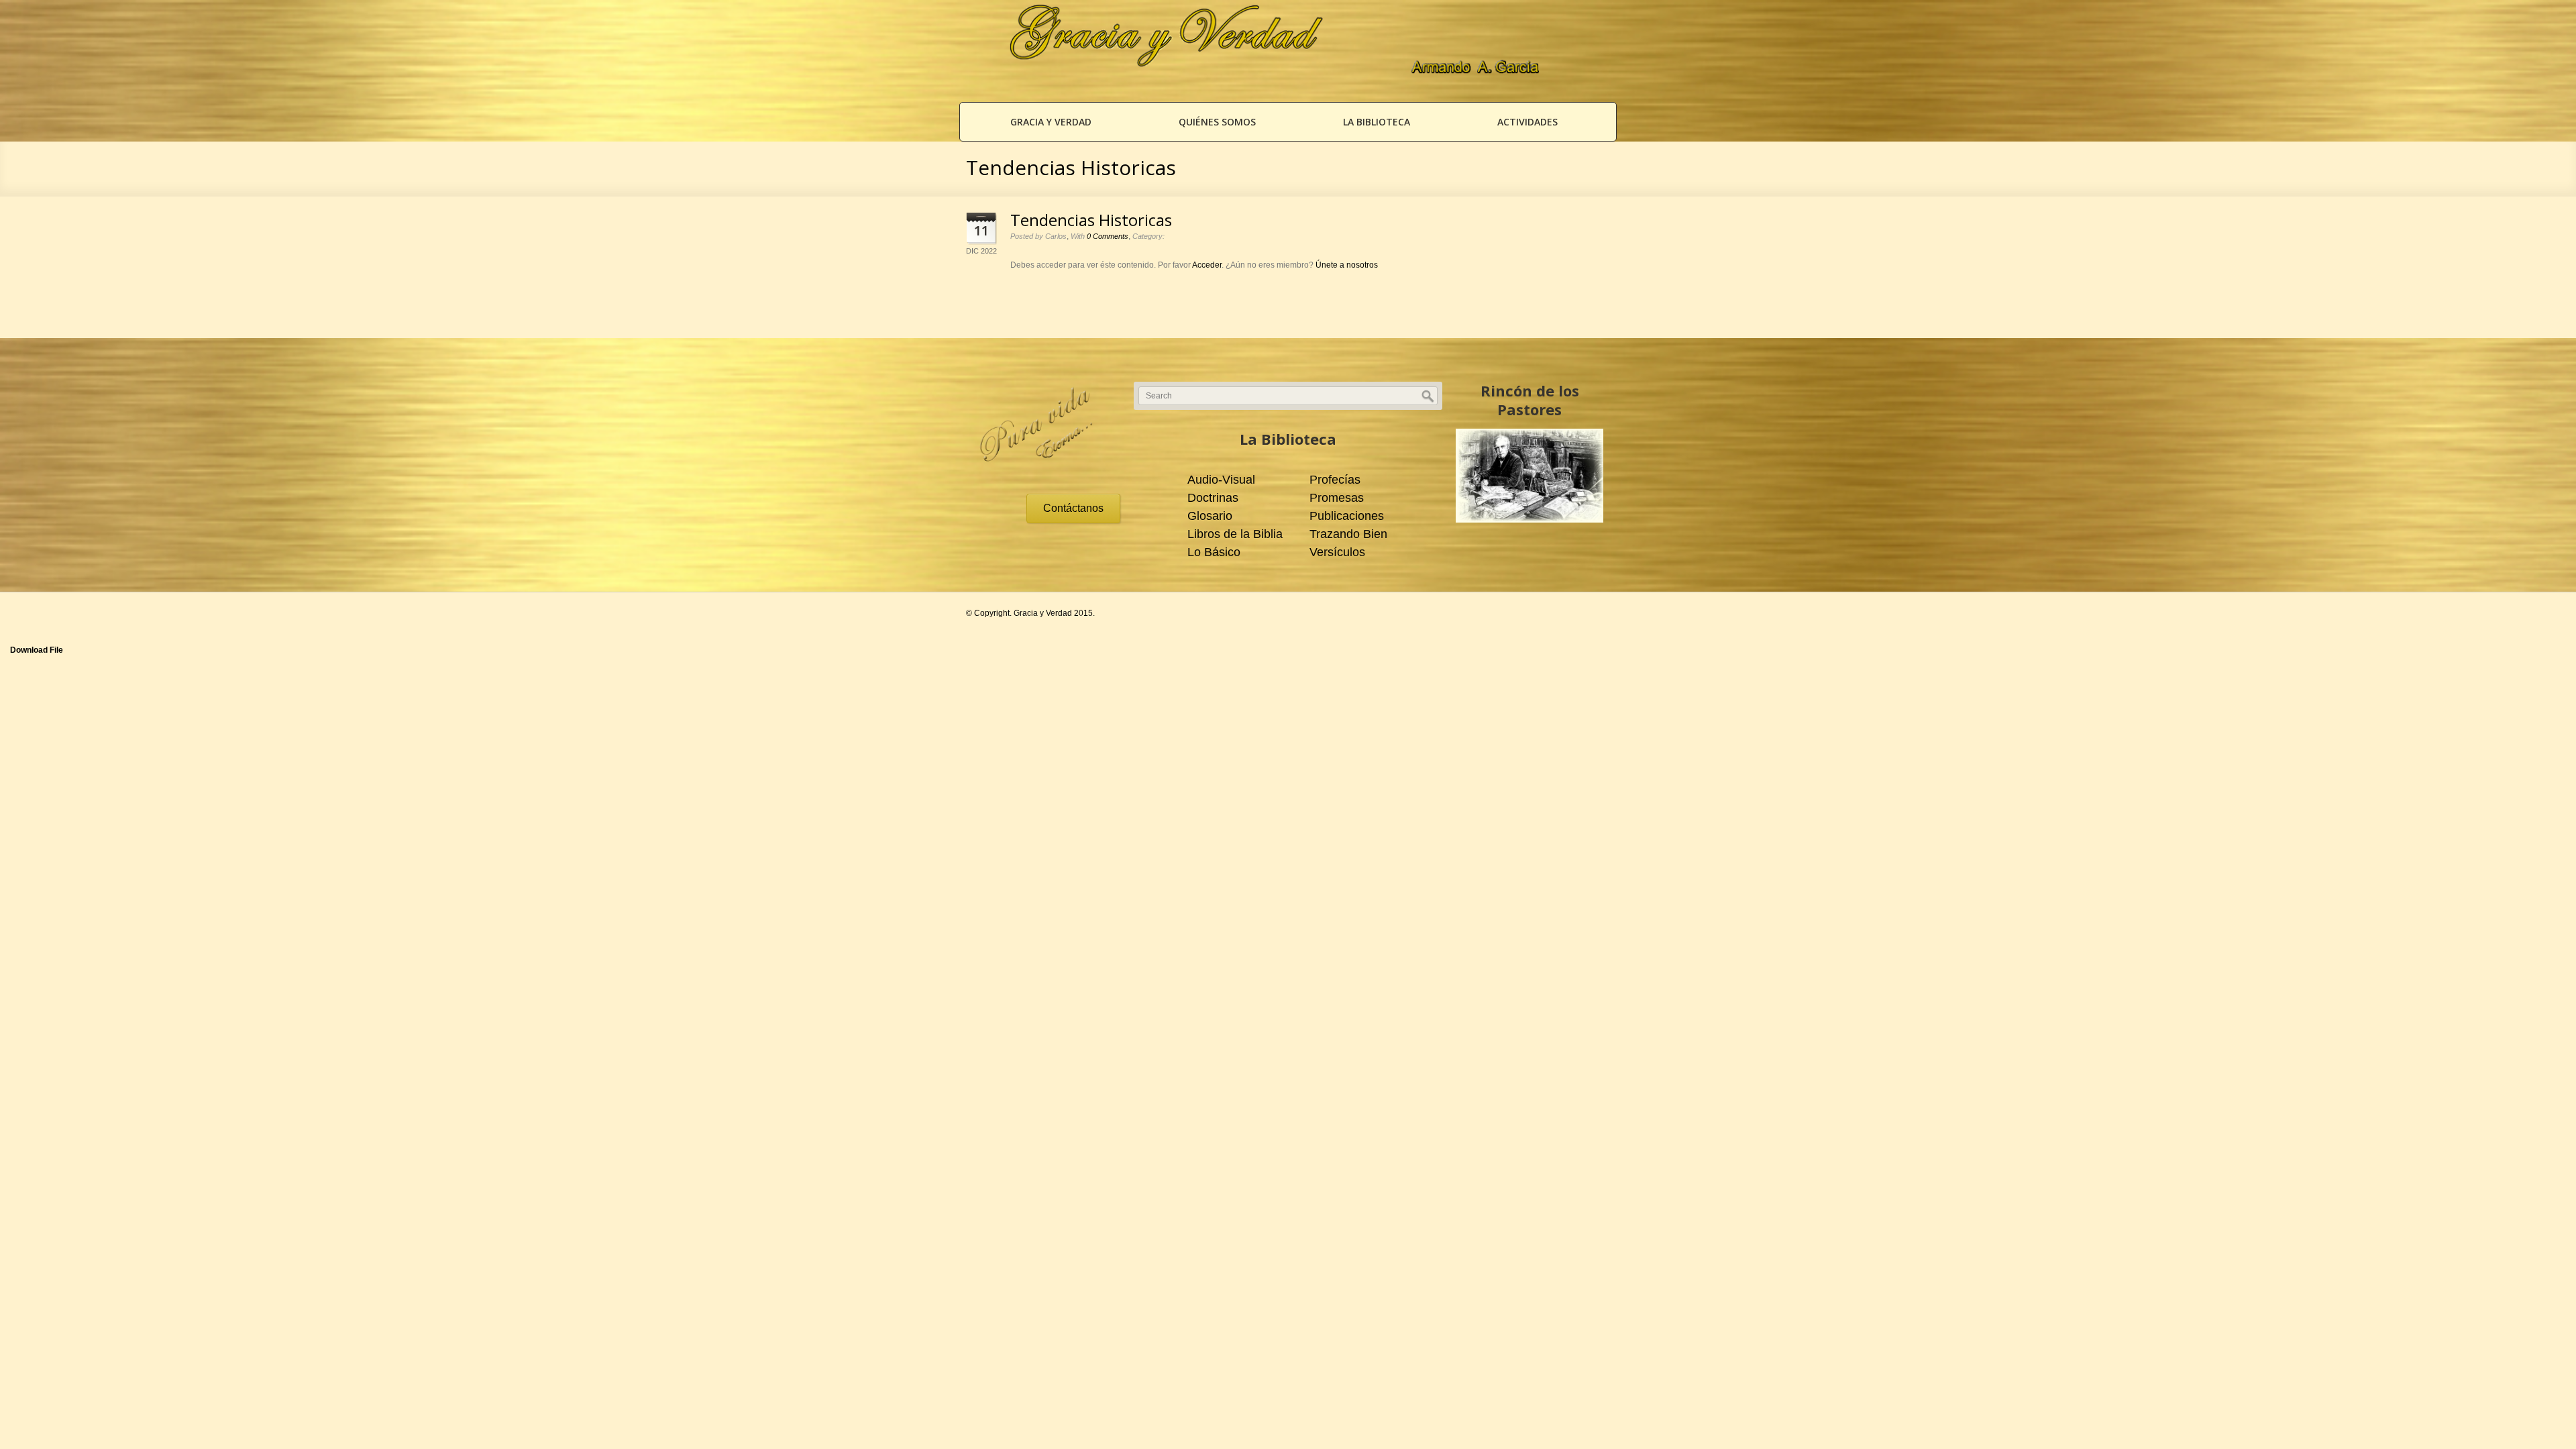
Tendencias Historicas (1091, 220)
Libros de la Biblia (1235, 534)
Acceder (1207, 265)
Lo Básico (1214, 552)
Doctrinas (1213, 498)
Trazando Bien (1348, 534)
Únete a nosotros (1347, 265)
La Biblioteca (1377, 122)
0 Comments (1108, 236)
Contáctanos (1073, 508)
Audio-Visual (1221, 480)
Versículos (1337, 552)
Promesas (1337, 498)
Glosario (1210, 516)
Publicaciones (1347, 516)
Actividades (1527, 122)
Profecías (1335, 480)
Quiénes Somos (1217, 122)
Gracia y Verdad (1051, 122)
